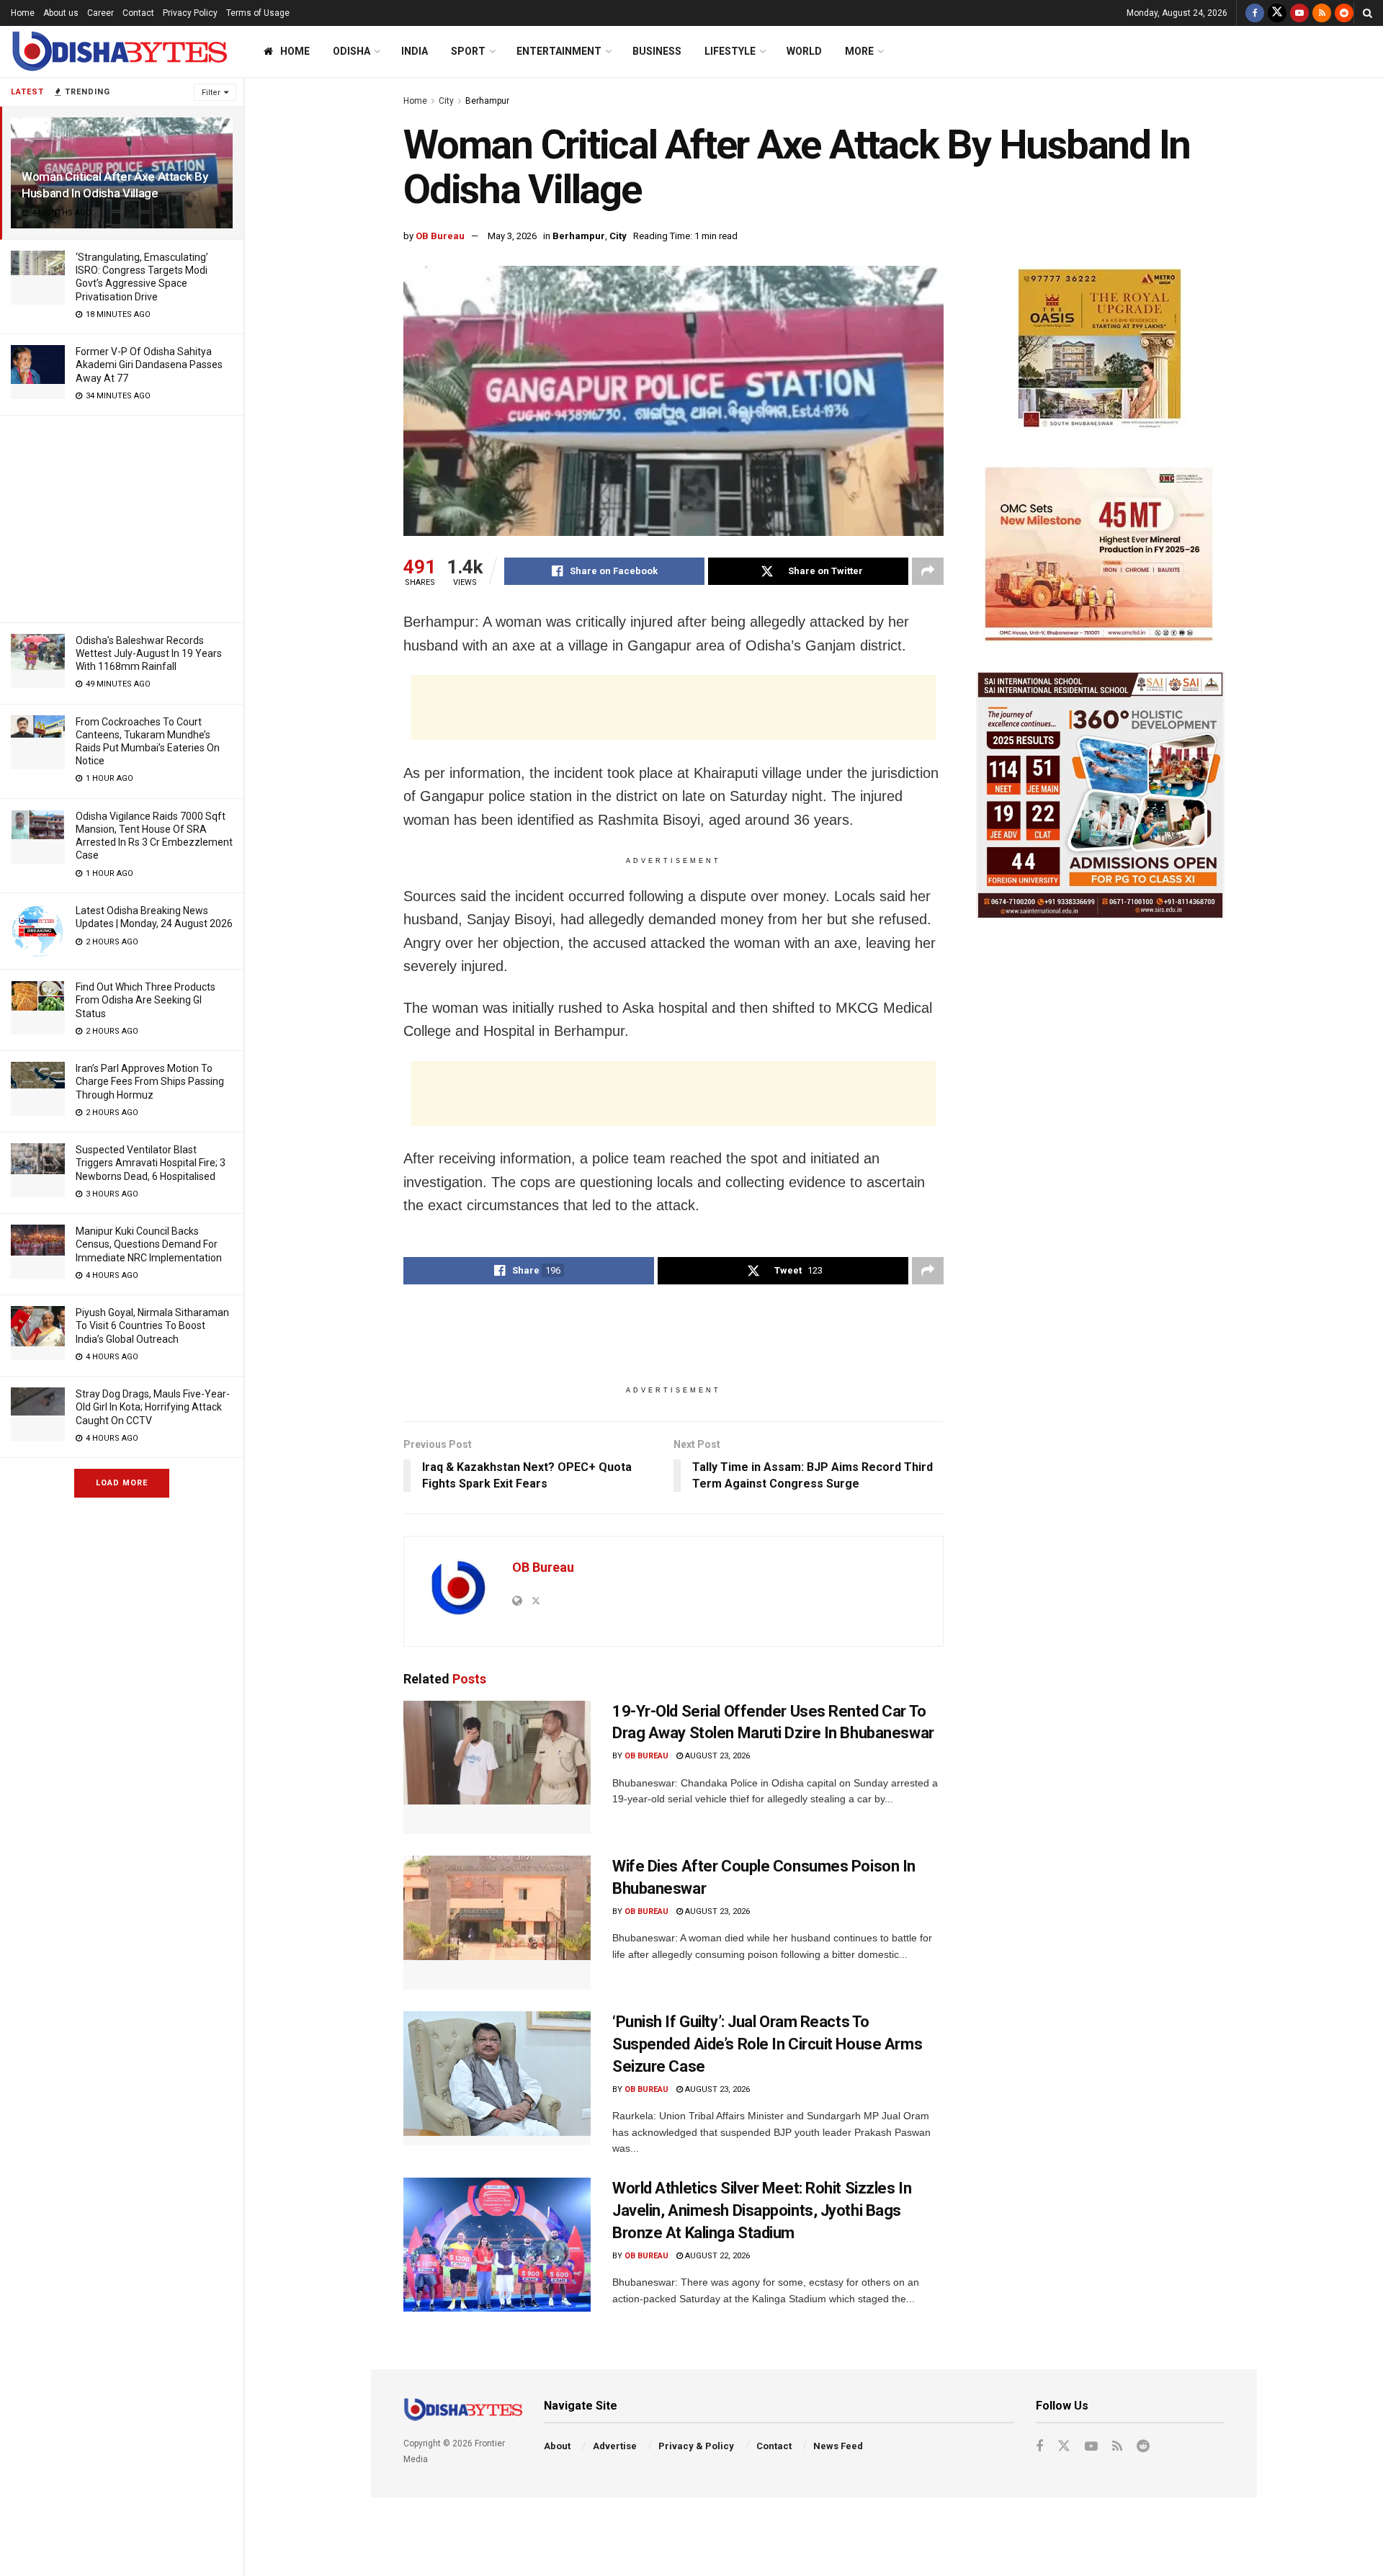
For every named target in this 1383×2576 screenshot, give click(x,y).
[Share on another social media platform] (928, 571)
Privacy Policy (190, 13)
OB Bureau (440, 236)
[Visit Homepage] (119, 52)
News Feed (838, 2446)
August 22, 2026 (716, 2256)
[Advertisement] (122, 516)
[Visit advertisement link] (1100, 351)
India (415, 51)
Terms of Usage (258, 13)
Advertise (615, 2446)
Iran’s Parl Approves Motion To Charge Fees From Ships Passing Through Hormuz (150, 1081)
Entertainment (559, 51)
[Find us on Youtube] (1299, 13)
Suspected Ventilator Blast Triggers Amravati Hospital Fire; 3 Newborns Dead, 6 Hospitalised (151, 1163)
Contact (138, 13)
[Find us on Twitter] (1277, 13)
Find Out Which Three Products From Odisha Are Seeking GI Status (146, 1000)
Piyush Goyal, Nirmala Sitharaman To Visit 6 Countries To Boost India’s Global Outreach (152, 1325)
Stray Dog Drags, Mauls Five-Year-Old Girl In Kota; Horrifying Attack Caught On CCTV (153, 1407)
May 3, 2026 (512, 236)
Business (657, 51)
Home (23, 13)
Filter (211, 93)
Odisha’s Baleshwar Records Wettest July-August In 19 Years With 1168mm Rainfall (149, 653)
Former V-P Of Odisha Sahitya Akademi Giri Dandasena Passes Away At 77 (149, 365)
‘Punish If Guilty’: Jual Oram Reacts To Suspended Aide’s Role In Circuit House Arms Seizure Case (767, 2044)
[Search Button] (1368, 13)
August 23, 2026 (716, 1756)
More (859, 51)
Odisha (352, 51)
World (804, 51)
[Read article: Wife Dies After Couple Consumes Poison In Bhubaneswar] (497, 1923)
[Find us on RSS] (1322, 13)
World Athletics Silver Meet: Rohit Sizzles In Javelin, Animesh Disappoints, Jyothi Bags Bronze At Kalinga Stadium (762, 2210)
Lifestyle (730, 51)
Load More (122, 1483)
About (557, 2446)
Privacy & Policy (696, 2446)
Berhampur (487, 101)
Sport (468, 51)
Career (100, 13)
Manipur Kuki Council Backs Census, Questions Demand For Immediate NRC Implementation (149, 1244)
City (446, 101)
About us (61, 13)
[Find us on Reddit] (1344, 13)
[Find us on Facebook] (1255, 13)
